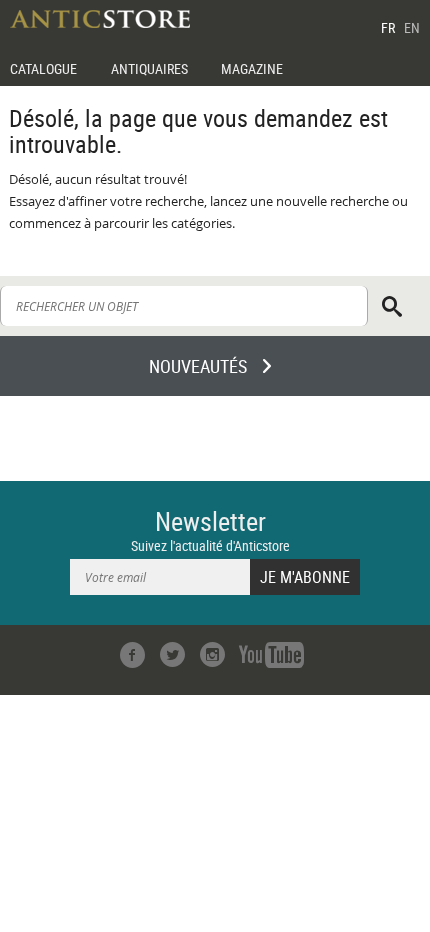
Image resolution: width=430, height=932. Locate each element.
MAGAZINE (252, 68)
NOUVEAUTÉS (198, 366)
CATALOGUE (43, 68)
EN (412, 27)
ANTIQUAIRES (149, 68)
